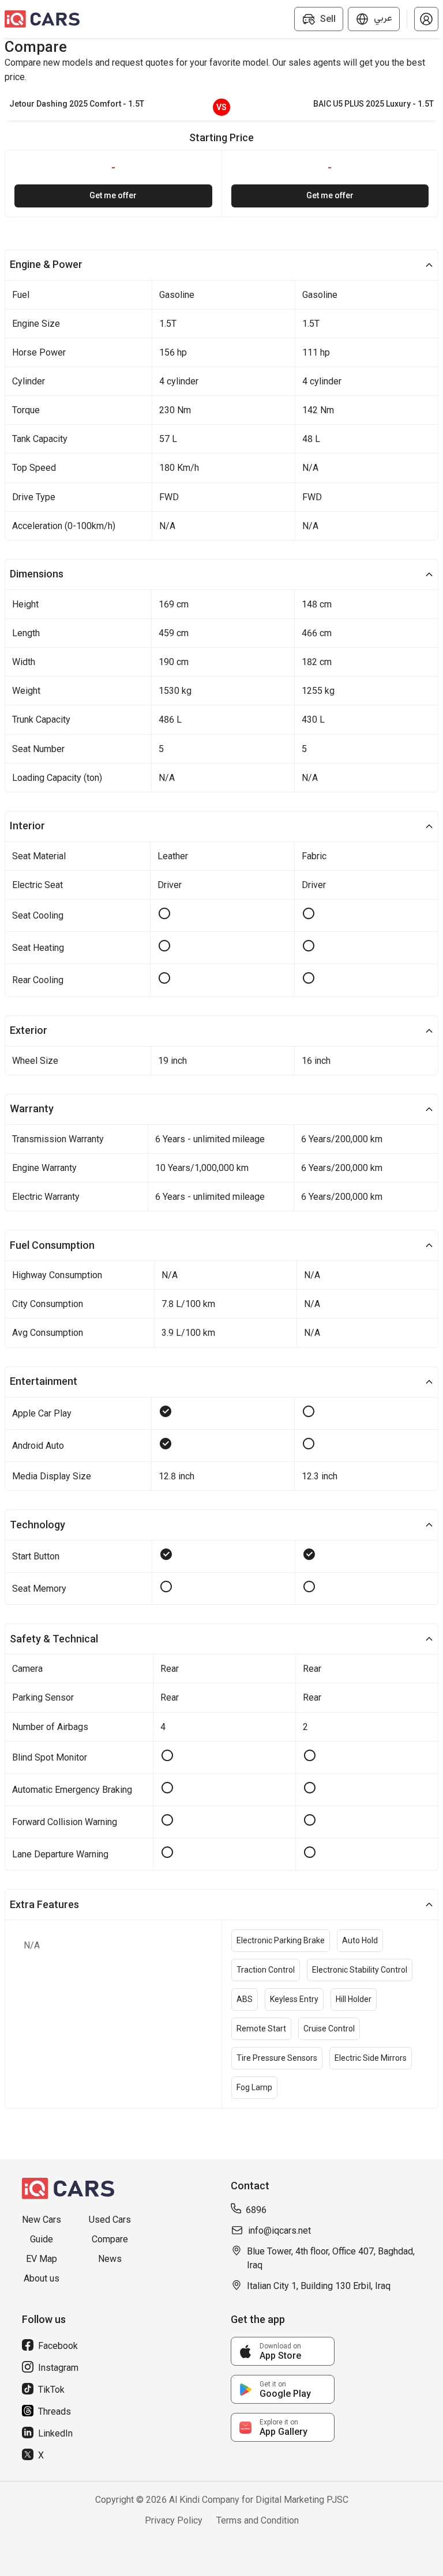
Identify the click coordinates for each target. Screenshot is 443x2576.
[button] (426, 19)
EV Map (42, 2259)
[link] (283, 2351)
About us (42, 2278)
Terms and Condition (258, 2520)
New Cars (42, 2220)
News (110, 2259)
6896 (256, 2210)
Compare (110, 2239)
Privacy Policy (174, 2520)
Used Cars (110, 2220)
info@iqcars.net (279, 2231)
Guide (42, 2239)
